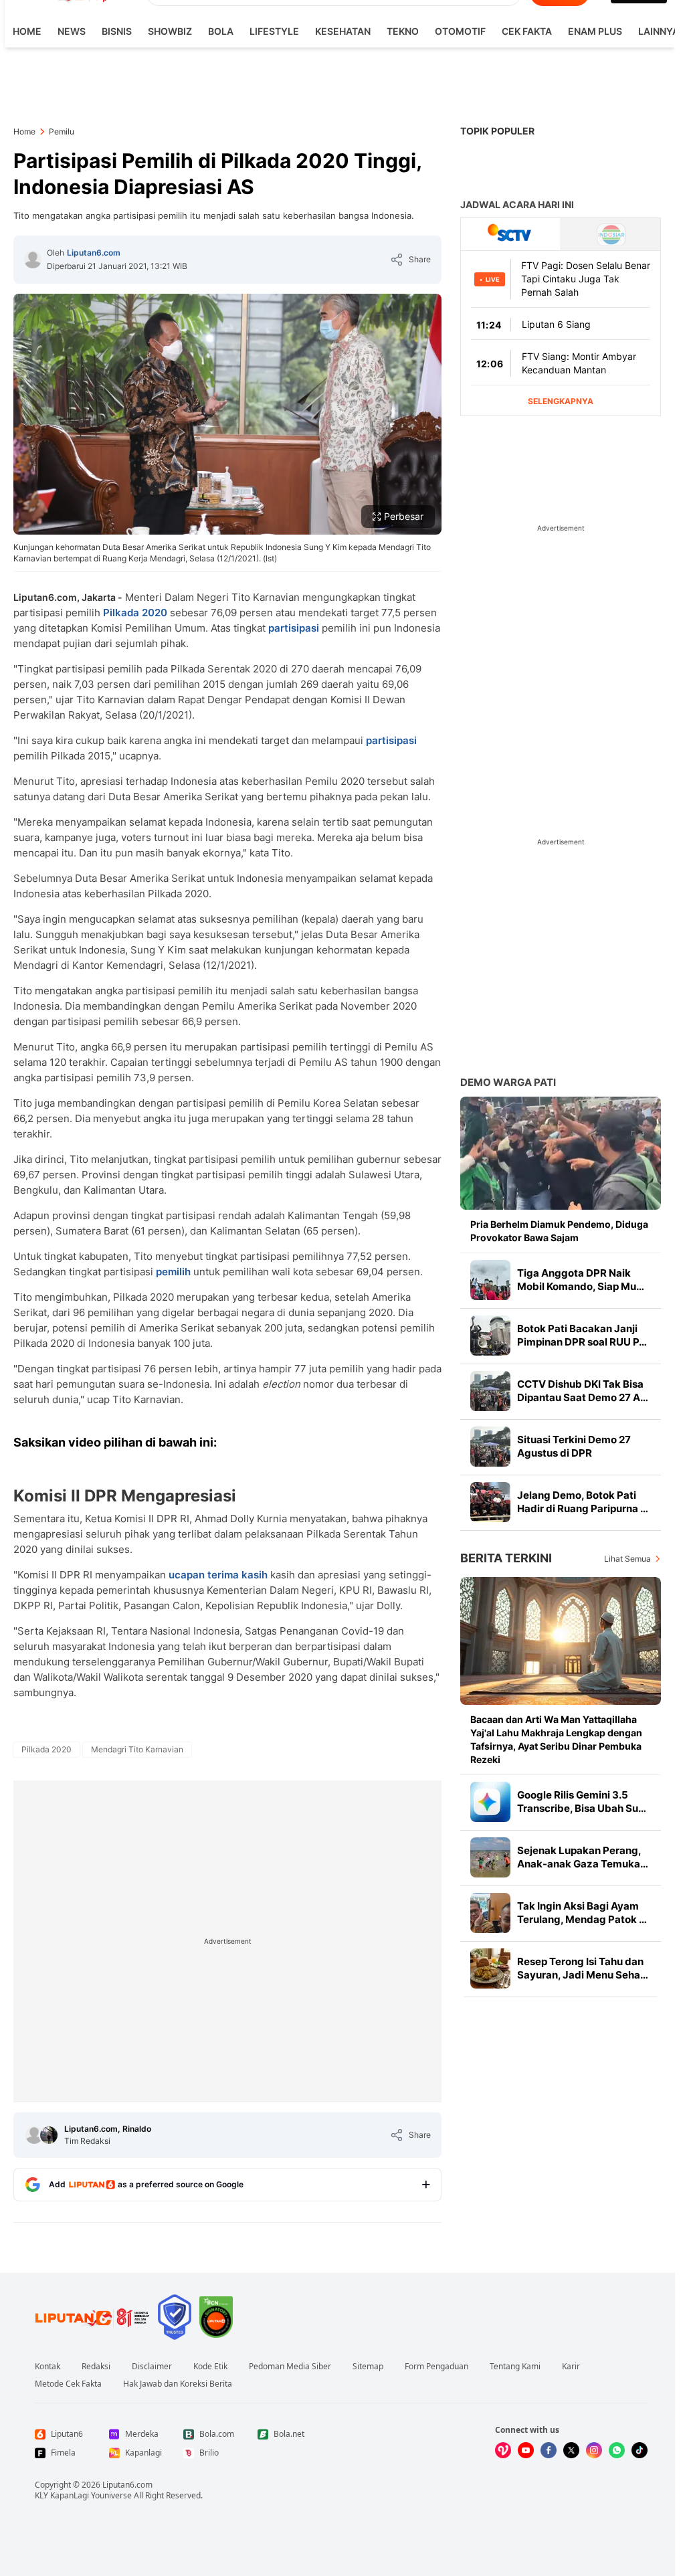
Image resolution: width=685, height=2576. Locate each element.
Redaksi (96, 2367)
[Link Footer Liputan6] (92, 2317)
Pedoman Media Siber (290, 2367)
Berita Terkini (506, 1558)
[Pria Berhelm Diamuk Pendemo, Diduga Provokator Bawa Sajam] (561, 1153)
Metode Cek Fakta (68, 2384)
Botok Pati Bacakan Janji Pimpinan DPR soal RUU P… (582, 1335)
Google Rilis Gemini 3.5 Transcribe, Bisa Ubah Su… (582, 1802)
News (72, 31)
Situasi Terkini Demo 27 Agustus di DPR (574, 1446)
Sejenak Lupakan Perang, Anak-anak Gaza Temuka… (583, 1857)
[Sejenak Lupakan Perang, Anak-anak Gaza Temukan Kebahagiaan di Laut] (490, 1857)
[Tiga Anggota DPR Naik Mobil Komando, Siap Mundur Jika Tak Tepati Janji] (490, 1280)
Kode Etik (210, 2367)
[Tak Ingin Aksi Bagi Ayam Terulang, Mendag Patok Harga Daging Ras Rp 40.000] (490, 1913)
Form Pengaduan (436, 2367)
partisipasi (295, 628)
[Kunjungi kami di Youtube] (526, 2450)
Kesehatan (343, 31)
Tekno (403, 31)
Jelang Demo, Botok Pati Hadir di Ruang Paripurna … (583, 1502)
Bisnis (117, 31)
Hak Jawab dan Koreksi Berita (178, 2384)
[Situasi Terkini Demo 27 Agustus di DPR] (490, 1447)
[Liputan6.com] (33, 260)
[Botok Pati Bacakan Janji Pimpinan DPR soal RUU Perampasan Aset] (490, 1336)
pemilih (173, 1272)
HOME (27, 31)
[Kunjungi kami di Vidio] (503, 2450)
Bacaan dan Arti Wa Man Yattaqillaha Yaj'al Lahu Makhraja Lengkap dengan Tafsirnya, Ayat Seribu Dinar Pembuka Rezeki (556, 1739)
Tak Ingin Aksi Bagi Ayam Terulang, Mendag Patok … (582, 1913)
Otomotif (460, 31)
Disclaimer (152, 2367)
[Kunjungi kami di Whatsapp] (617, 2450)
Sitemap (368, 2367)
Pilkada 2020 (135, 613)
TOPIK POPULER (497, 131)
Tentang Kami (515, 2367)
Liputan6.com (94, 253)
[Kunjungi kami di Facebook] (549, 2450)
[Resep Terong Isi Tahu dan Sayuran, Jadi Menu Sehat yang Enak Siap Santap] (490, 1968)
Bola (221, 31)
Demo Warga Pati (508, 1082)
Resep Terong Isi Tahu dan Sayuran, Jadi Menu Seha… (583, 1968)
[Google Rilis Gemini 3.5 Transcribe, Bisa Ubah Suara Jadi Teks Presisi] (490, 1802)
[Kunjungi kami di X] (571, 2450)
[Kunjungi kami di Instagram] (594, 2450)
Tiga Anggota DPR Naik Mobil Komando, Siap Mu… (581, 1280)
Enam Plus (595, 31)
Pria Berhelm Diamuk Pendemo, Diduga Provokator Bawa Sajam (559, 1231)
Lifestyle (274, 31)
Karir (571, 2367)
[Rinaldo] (49, 2135)
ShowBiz (170, 31)
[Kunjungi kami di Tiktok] (640, 2450)
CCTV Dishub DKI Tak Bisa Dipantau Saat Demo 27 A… (583, 1391)
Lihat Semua (627, 1559)
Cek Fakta (527, 31)
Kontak (47, 2367)
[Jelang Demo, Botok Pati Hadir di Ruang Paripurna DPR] (490, 1502)
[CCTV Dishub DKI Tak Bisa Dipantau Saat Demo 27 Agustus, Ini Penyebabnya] (490, 1391)
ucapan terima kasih (218, 1575)
